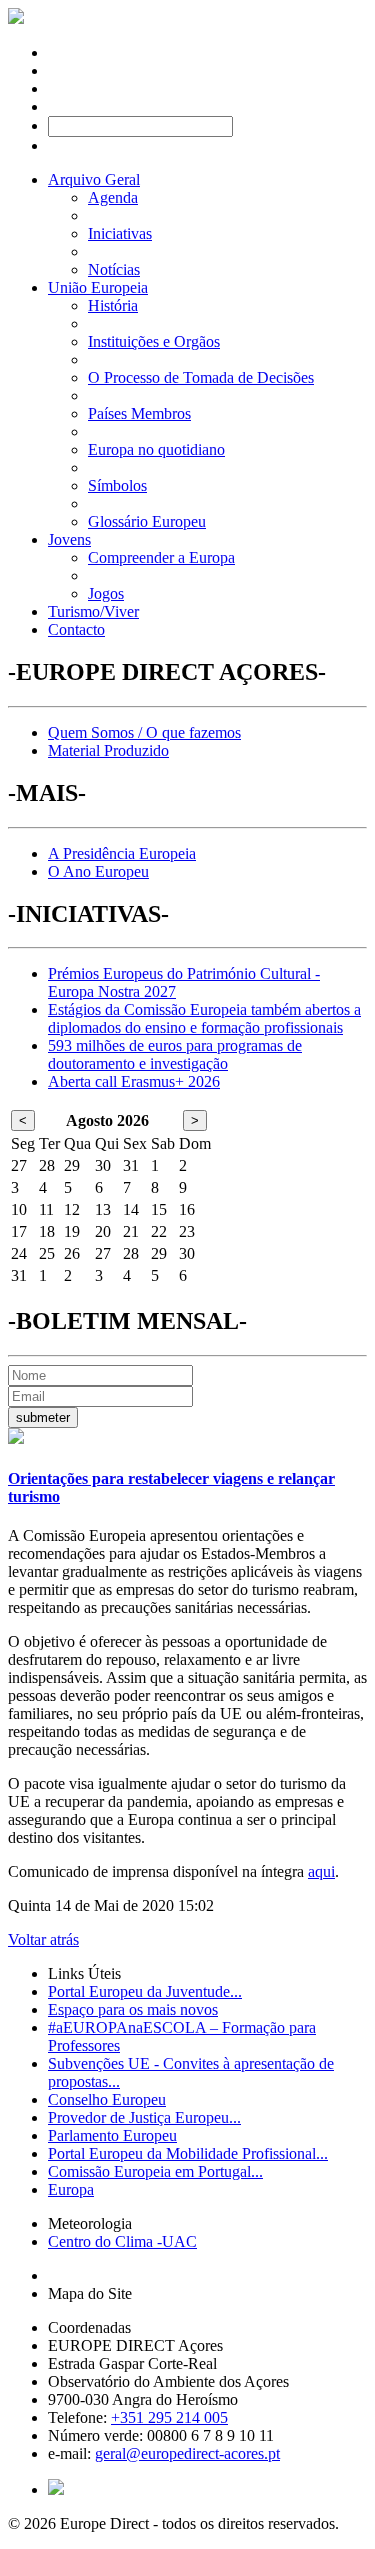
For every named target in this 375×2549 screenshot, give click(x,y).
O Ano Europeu (98, 871)
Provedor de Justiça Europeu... (144, 2117)
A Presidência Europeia (122, 853)
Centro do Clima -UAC (122, 2241)
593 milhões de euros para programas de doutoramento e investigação (175, 1054)
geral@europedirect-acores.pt (187, 2453)
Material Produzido (108, 750)
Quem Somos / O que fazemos (144, 732)
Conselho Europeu (107, 2099)
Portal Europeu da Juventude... (145, 1991)
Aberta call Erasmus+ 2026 (134, 1081)
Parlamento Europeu (112, 2135)
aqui (321, 1871)
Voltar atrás (43, 1939)
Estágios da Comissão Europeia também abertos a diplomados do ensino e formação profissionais (204, 1018)
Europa (71, 2189)
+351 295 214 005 (169, 2417)
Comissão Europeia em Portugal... (155, 2171)
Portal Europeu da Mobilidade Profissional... (188, 2153)
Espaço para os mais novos (133, 2009)
